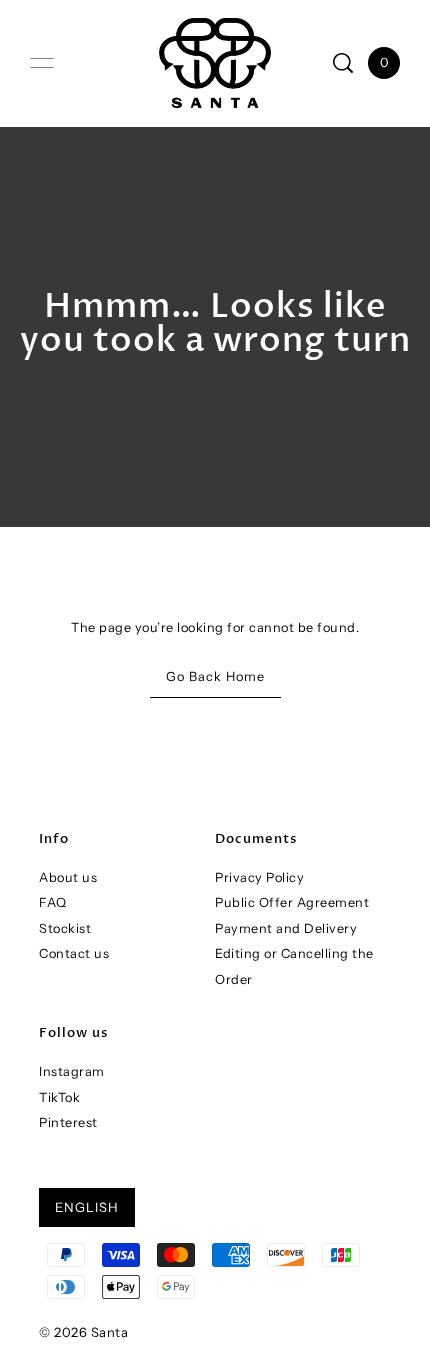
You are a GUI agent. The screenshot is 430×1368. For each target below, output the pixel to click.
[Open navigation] (42, 63)
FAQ (53, 902)
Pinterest (68, 1122)
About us (68, 877)
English (87, 1207)
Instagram (72, 1071)
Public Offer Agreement (292, 902)
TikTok (59, 1097)
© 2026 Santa (83, 1332)
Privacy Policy (259, 877)
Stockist (65, 928)
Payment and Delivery (286, 928)
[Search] (343, 63)
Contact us (74, 953)
